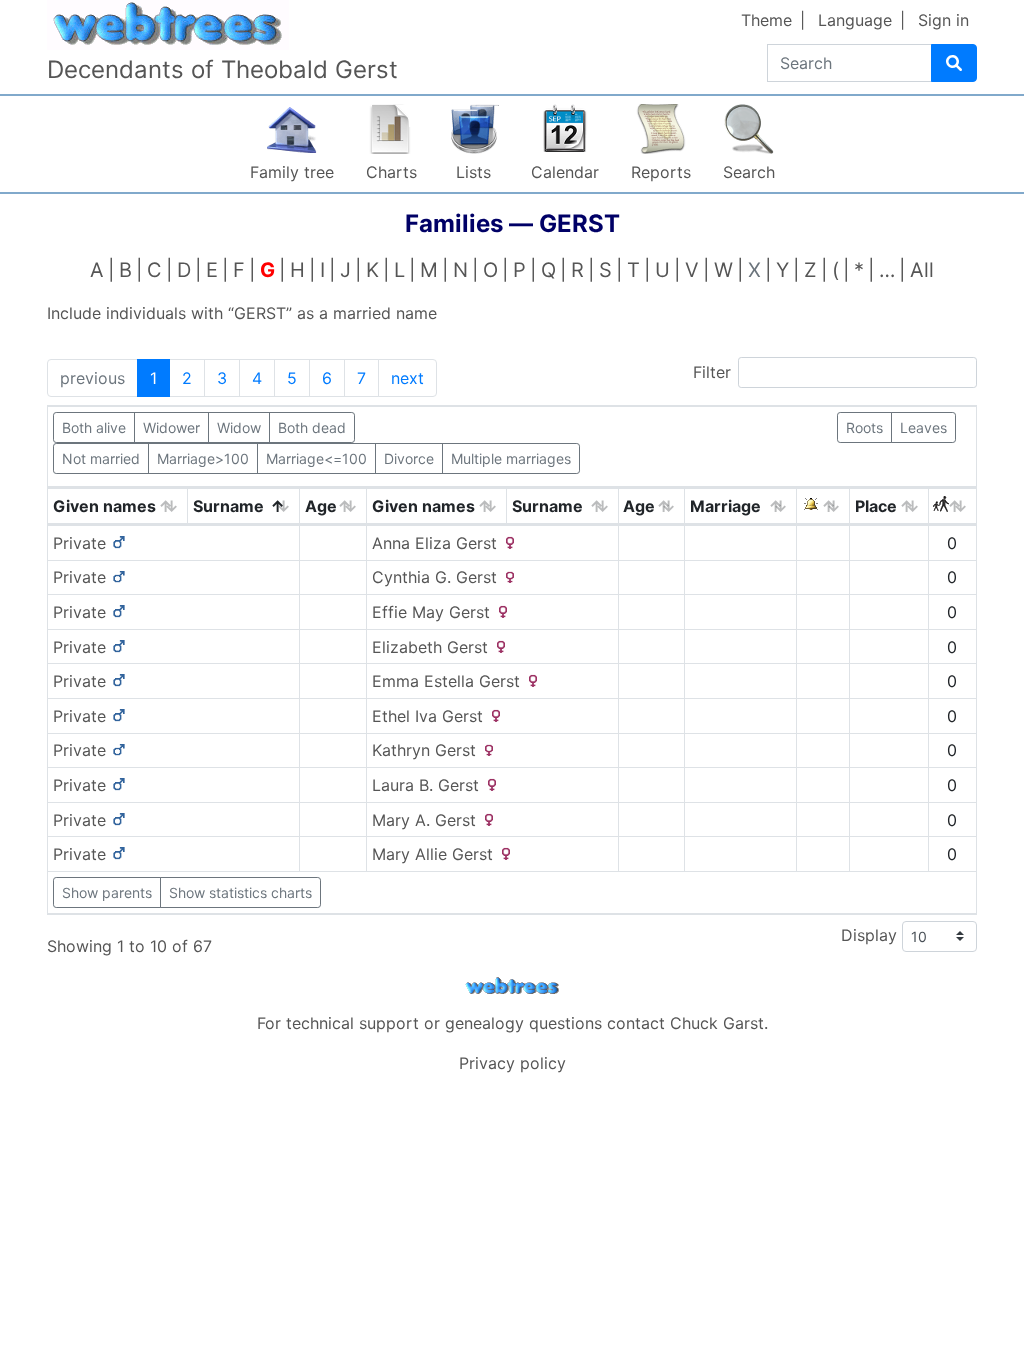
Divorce (409, 458)
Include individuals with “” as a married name (242, 313)
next (407, 378)
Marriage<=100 (316, 458)
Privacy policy (512, 1063)
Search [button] (749, 172)
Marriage (725, 506)
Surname (228, 506)
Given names (104, 506)
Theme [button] (766, 20)
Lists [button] (473, 172)
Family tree (292, 172)
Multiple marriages (511, 458)
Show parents (107, 892)
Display (871, 934)
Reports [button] (661, 172)
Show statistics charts (240, 892)
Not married (101, 458)
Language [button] (855, 20)
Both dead (312, 427)
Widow (239, 427)
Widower (171, 427)
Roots (864, 427)
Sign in (943, 20)
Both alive (94, 427)
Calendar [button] (565, 172)
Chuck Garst (717, 1023)
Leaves (923, 427)
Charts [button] (391, 172)
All (922, 270)
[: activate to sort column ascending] (823, 506)
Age (321, 506)
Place (876, 506)
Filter (712, 372)
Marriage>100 (203, 458)
